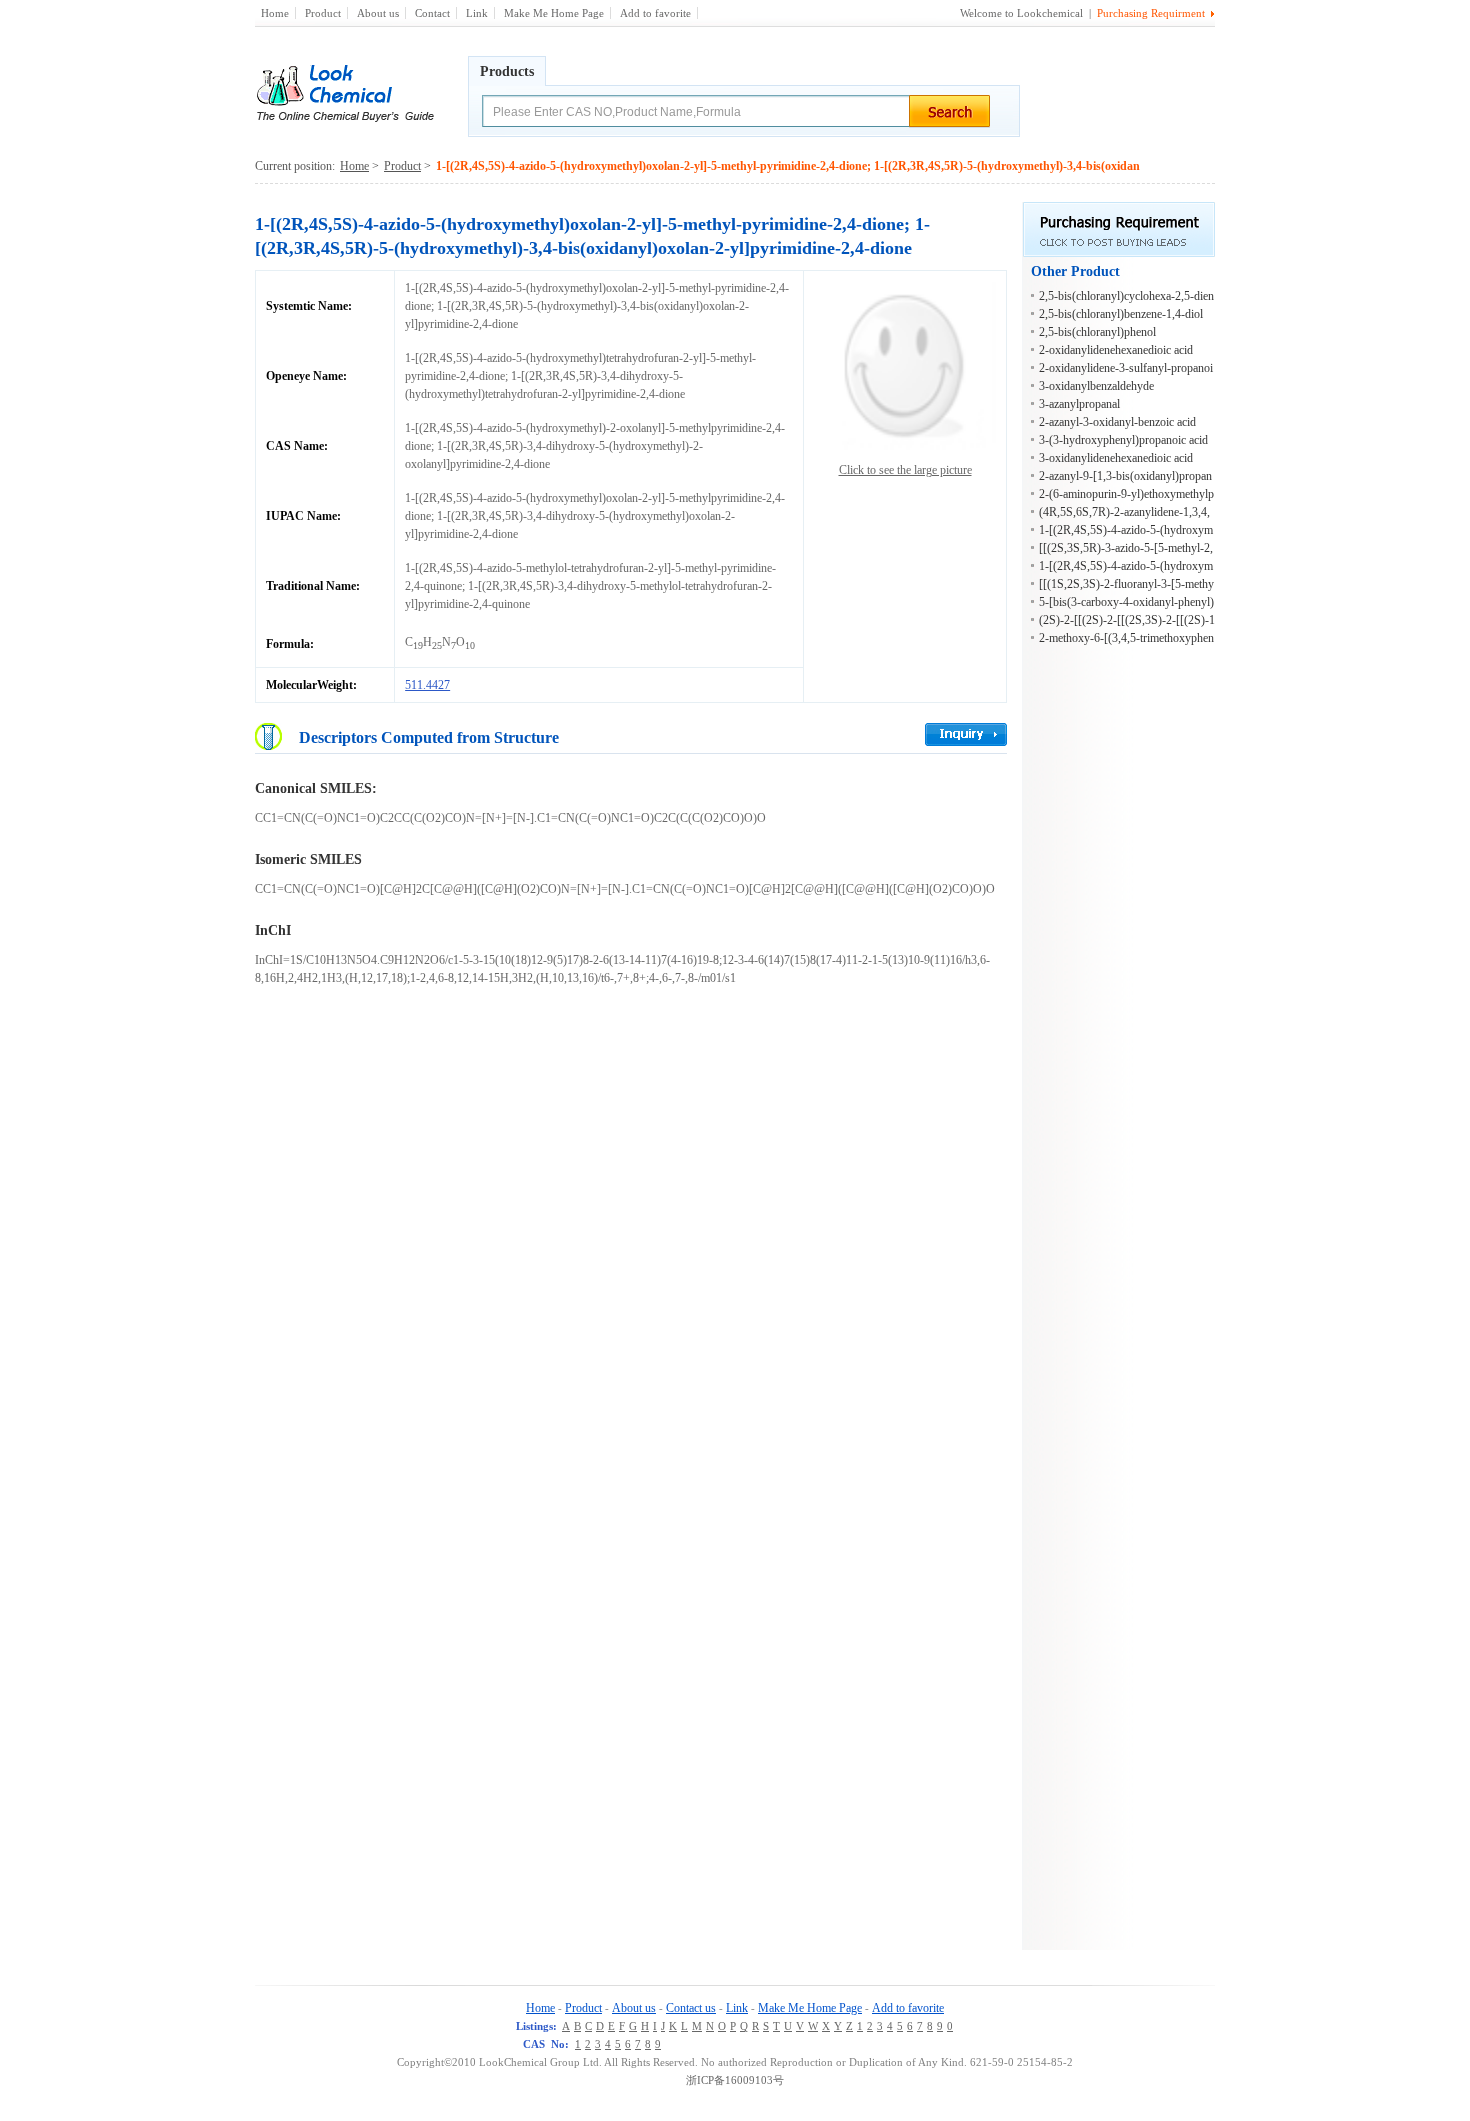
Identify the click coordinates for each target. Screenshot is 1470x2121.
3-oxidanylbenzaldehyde (1096, 386)
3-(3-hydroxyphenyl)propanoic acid (1123, 440)
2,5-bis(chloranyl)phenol (1097, 332)
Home (275, 13)
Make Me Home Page (554, 13)
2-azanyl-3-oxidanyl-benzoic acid (1117, 422)
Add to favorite (655, 13)
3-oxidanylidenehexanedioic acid (1116, 458)
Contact (432, 13)
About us (378, 13)
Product (323, 13)
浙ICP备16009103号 (735, 2080)
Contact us (691, 2008)
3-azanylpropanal (1079, 404)
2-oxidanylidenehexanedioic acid (1116, 350)
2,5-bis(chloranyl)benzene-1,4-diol (1121, 314)
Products (507, 71)
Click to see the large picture (905, 470)
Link (477, 13)
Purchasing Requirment (1151, 13)
